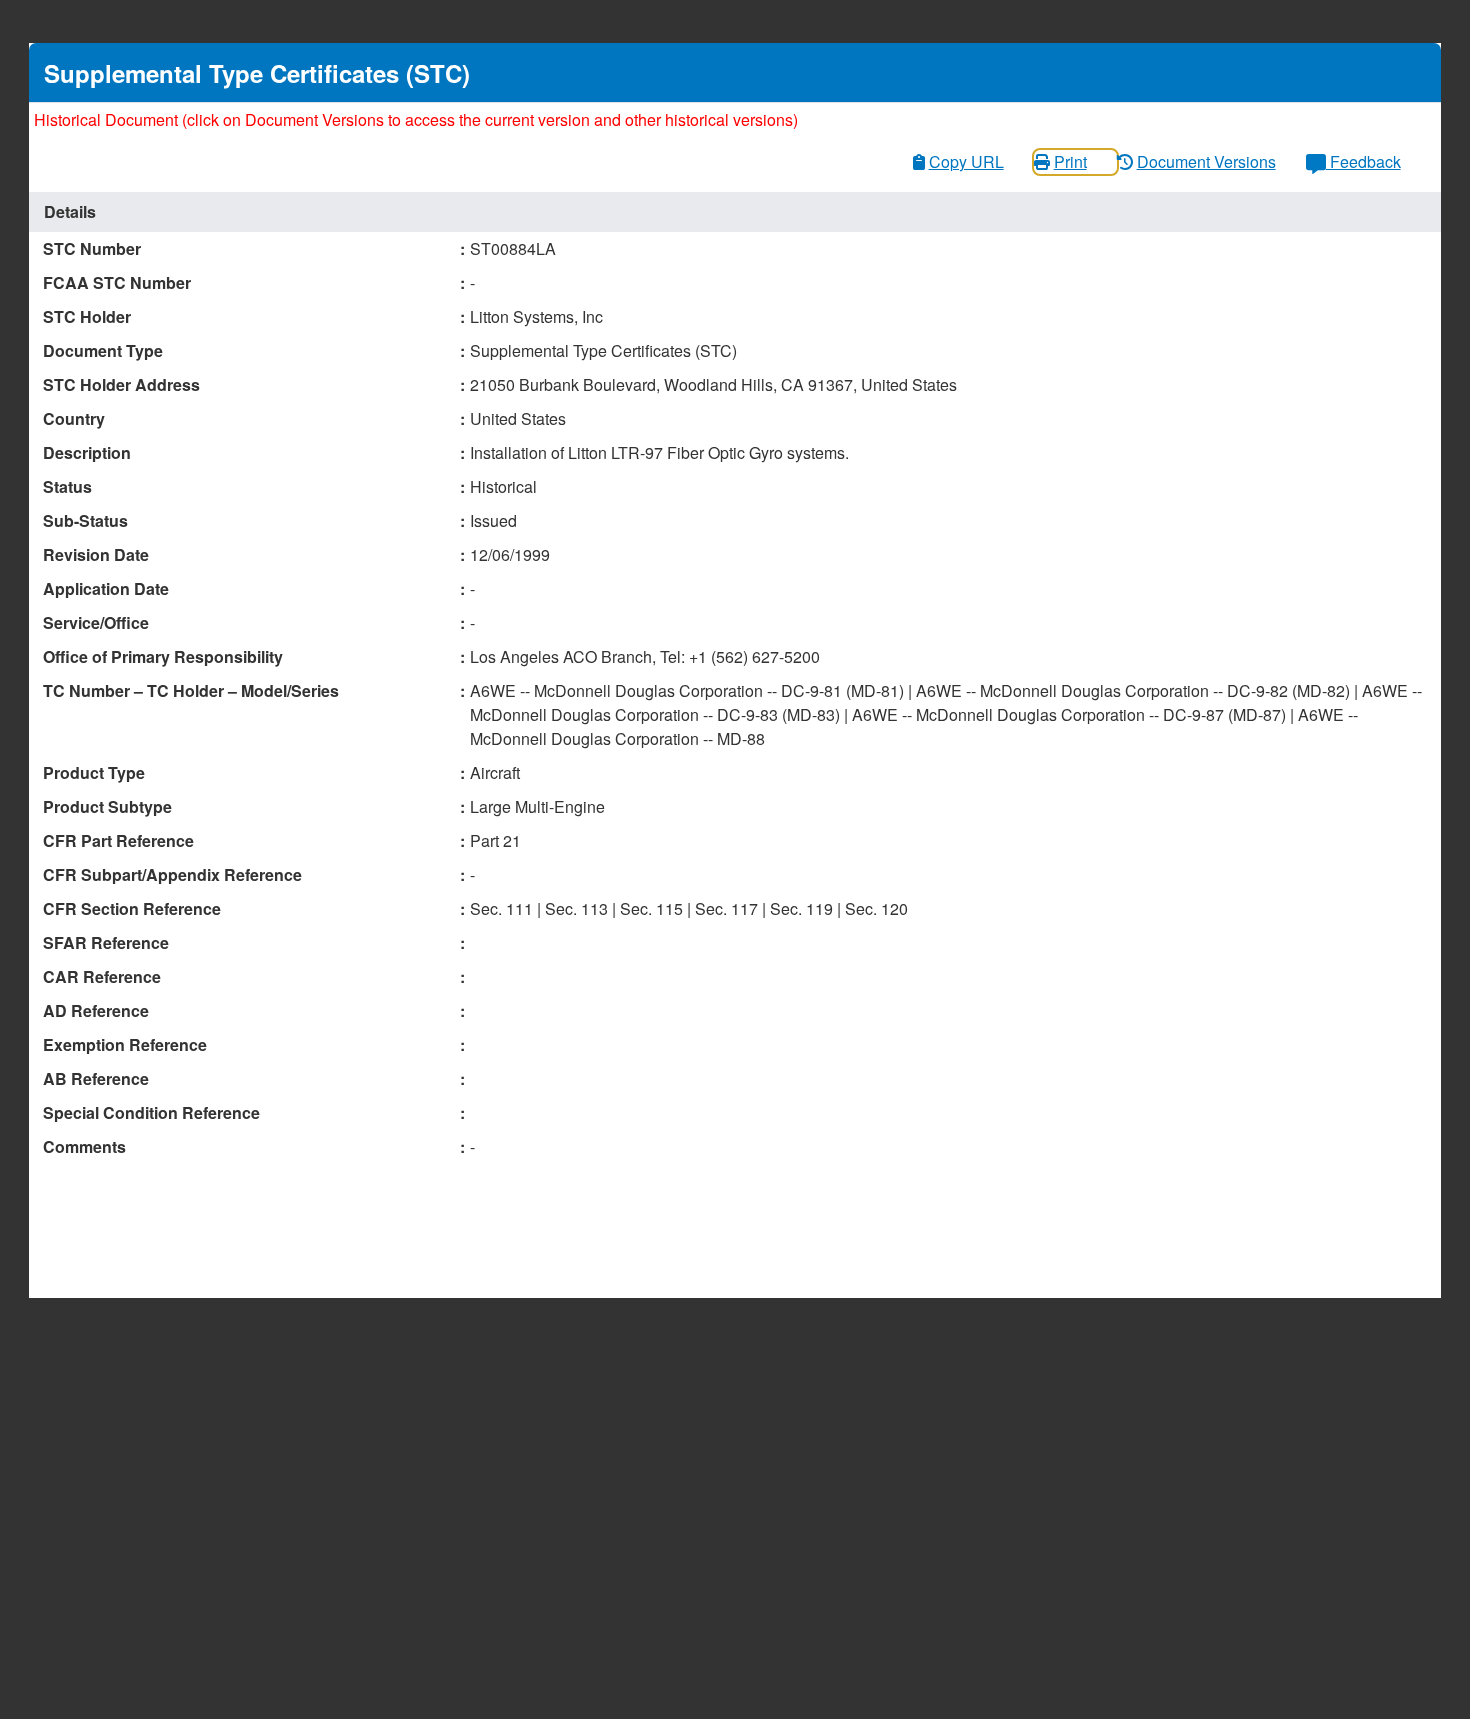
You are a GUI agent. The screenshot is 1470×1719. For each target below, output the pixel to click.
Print (1070, 161)
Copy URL (966, 161)
